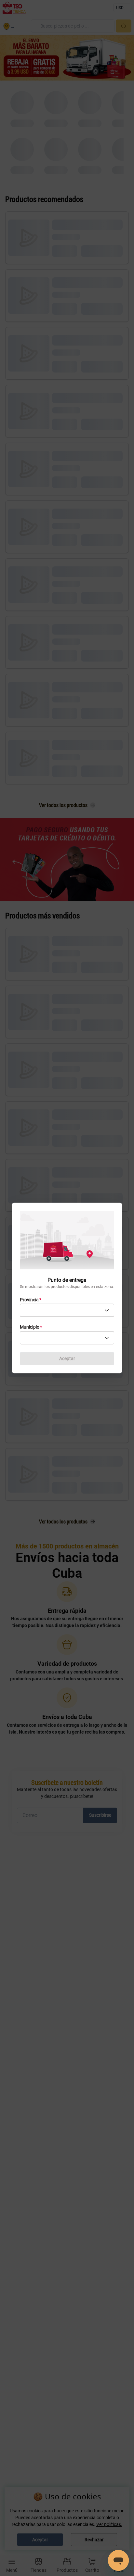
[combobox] (67, 1310)
